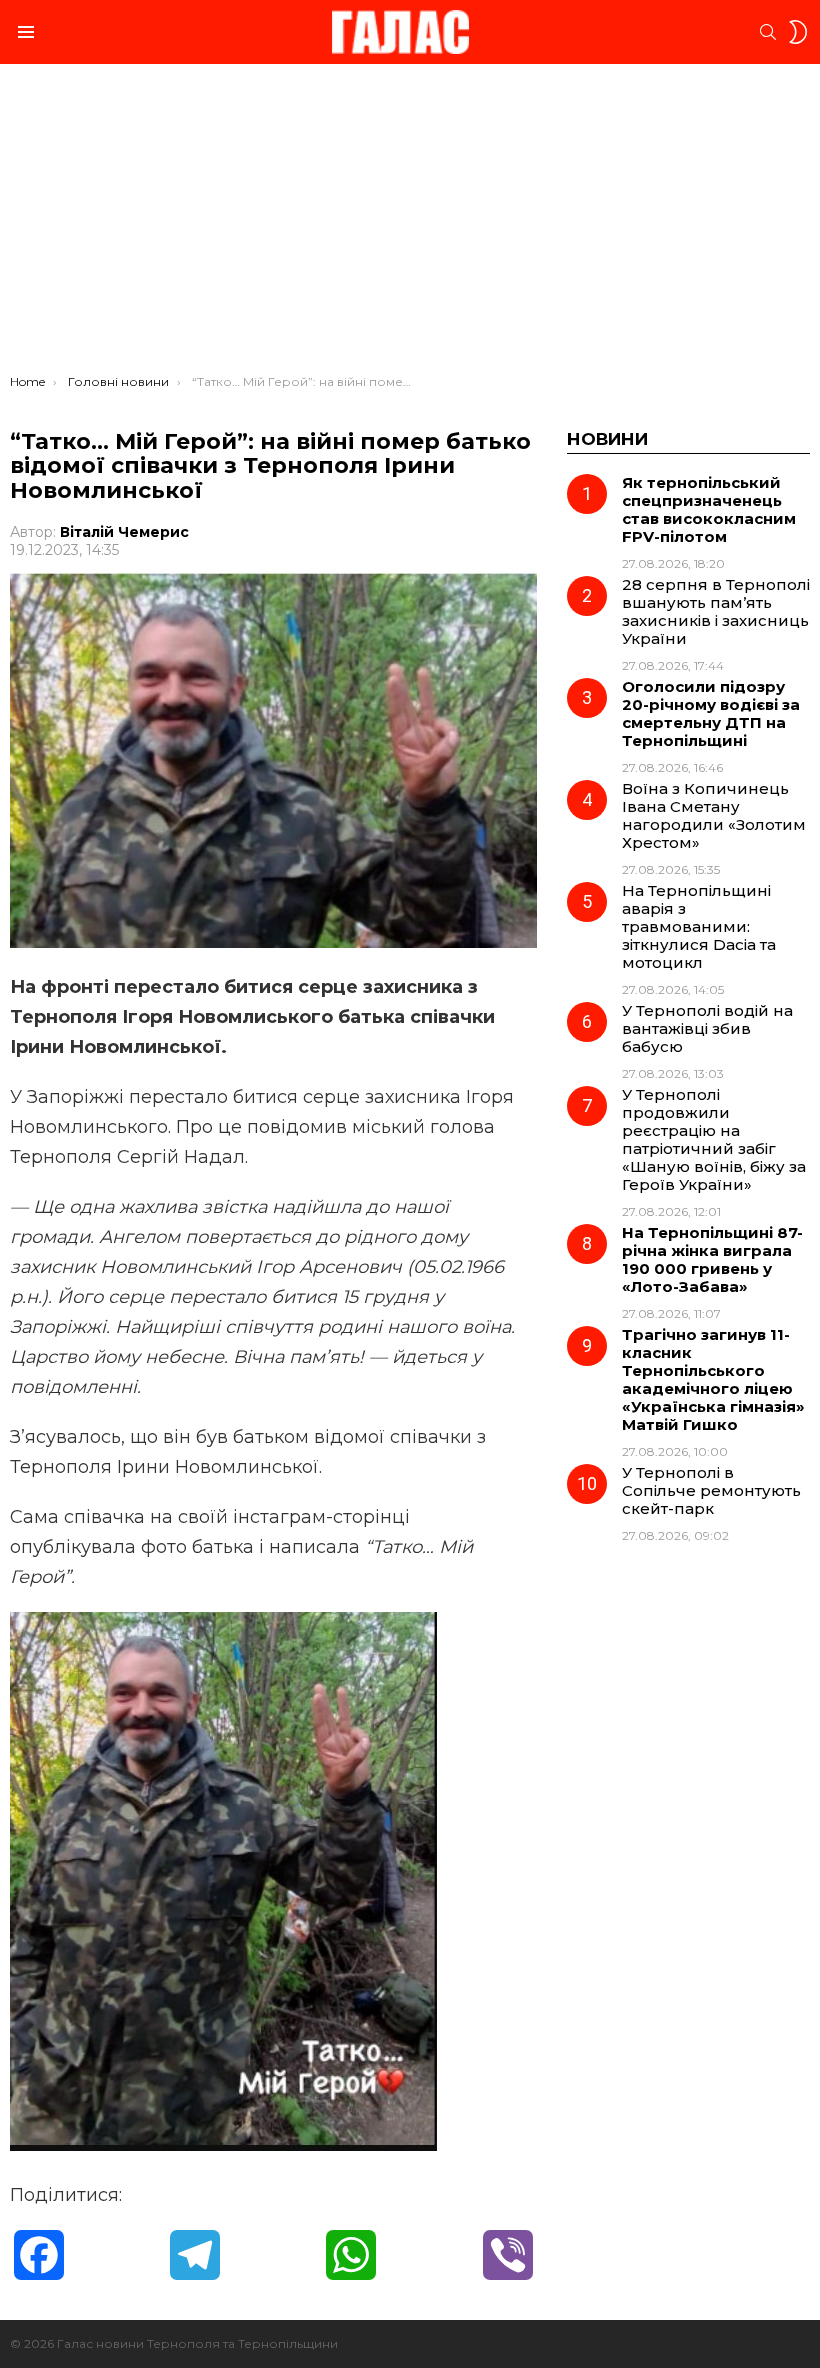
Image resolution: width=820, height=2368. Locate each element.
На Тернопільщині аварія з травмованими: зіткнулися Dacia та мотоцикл (699, 926)
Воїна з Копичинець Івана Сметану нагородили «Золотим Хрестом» (714, 815)
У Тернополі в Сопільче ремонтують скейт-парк (711, 1490)
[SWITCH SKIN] (798, 32)
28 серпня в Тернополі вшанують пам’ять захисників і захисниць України (716, 611)
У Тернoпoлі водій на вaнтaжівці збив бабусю (707, 1028)
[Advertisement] (410, 224)
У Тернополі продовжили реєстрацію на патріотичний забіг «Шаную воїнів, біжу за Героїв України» (714, 1139)
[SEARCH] (768, 32)
